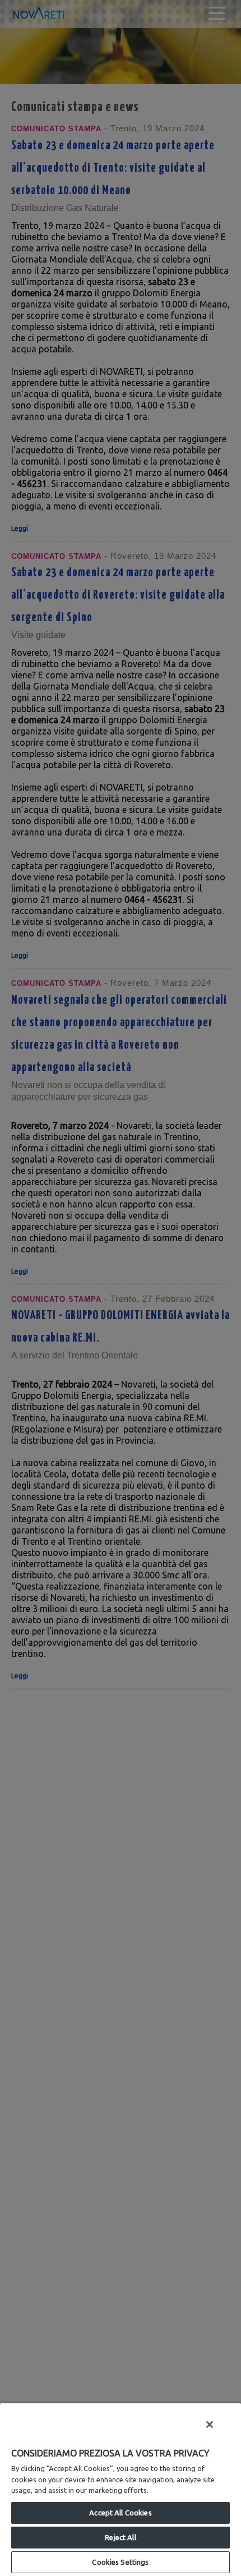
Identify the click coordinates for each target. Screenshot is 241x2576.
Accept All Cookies (120, 2513)
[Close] (210, 2425)
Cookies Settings (120, 2562)
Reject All (120, 2537)
